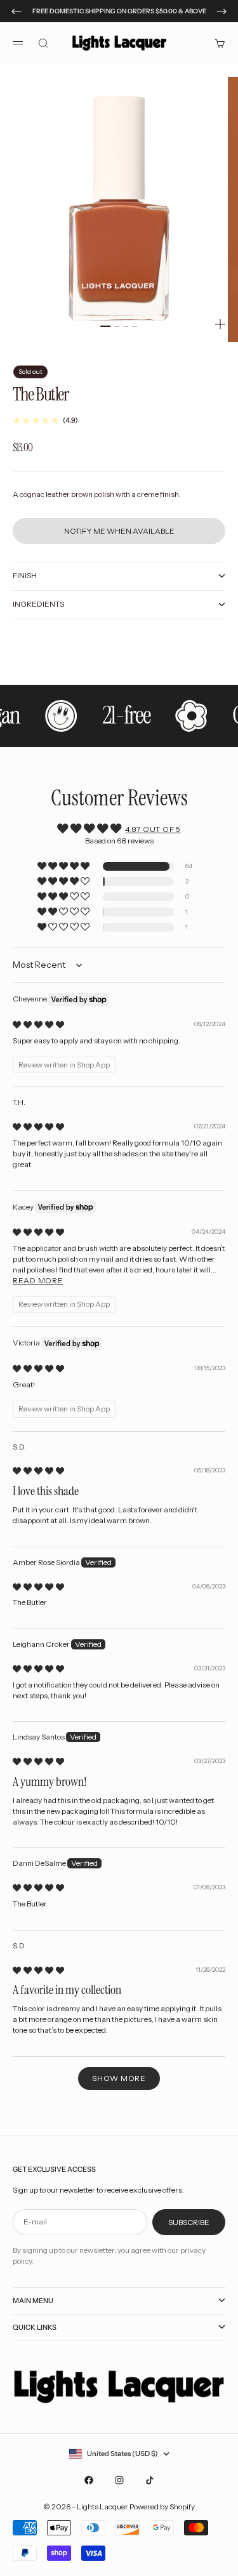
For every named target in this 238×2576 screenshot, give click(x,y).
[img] (38, 1025)
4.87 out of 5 (153, 829)
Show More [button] (119, 2078)
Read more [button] (38, 1280)
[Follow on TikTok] (150, 2480)
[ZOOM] (220, 324)
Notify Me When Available (119, 531)
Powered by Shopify (162, 2507)
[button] (64, 867)
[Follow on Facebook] (89, 2480)
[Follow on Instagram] (119, 2480)
